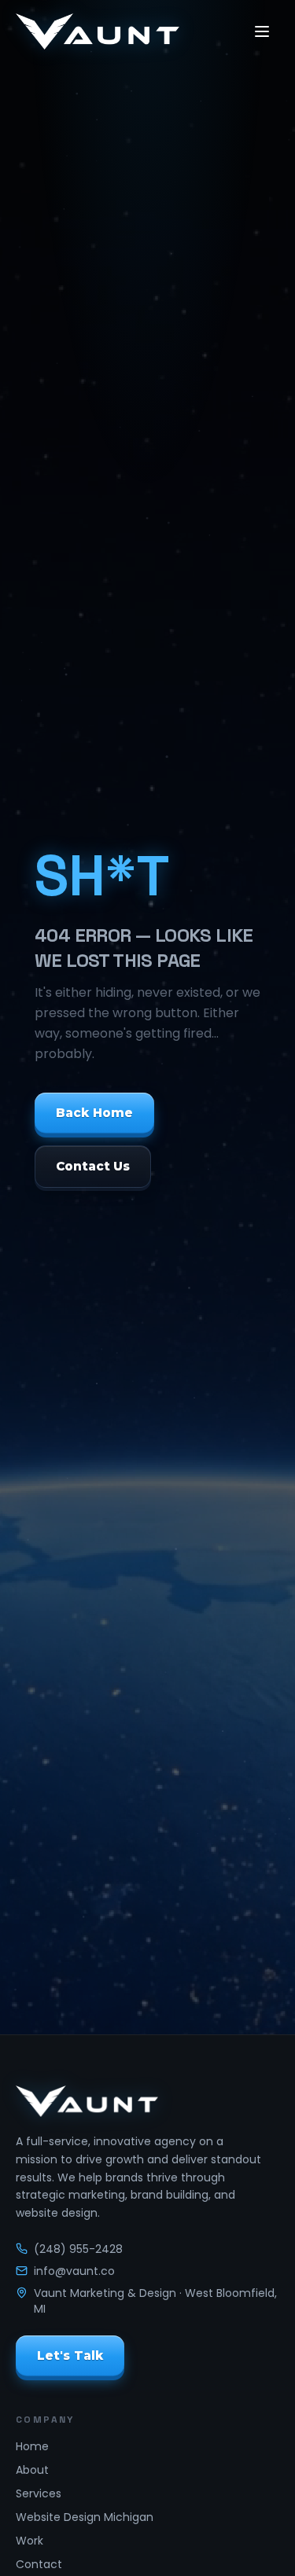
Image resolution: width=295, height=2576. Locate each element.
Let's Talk (70, 2355)
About (32, 2470)
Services (39, 2493)
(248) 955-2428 (78, 2249)
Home (32, 2446)
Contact (39, 2564)
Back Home (94, 1112)
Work (29, 2541)
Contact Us (93, 1166)
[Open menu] (262, 31)
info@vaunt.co (74, 2271)
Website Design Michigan (85, 2517)
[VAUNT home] (98, 31)
